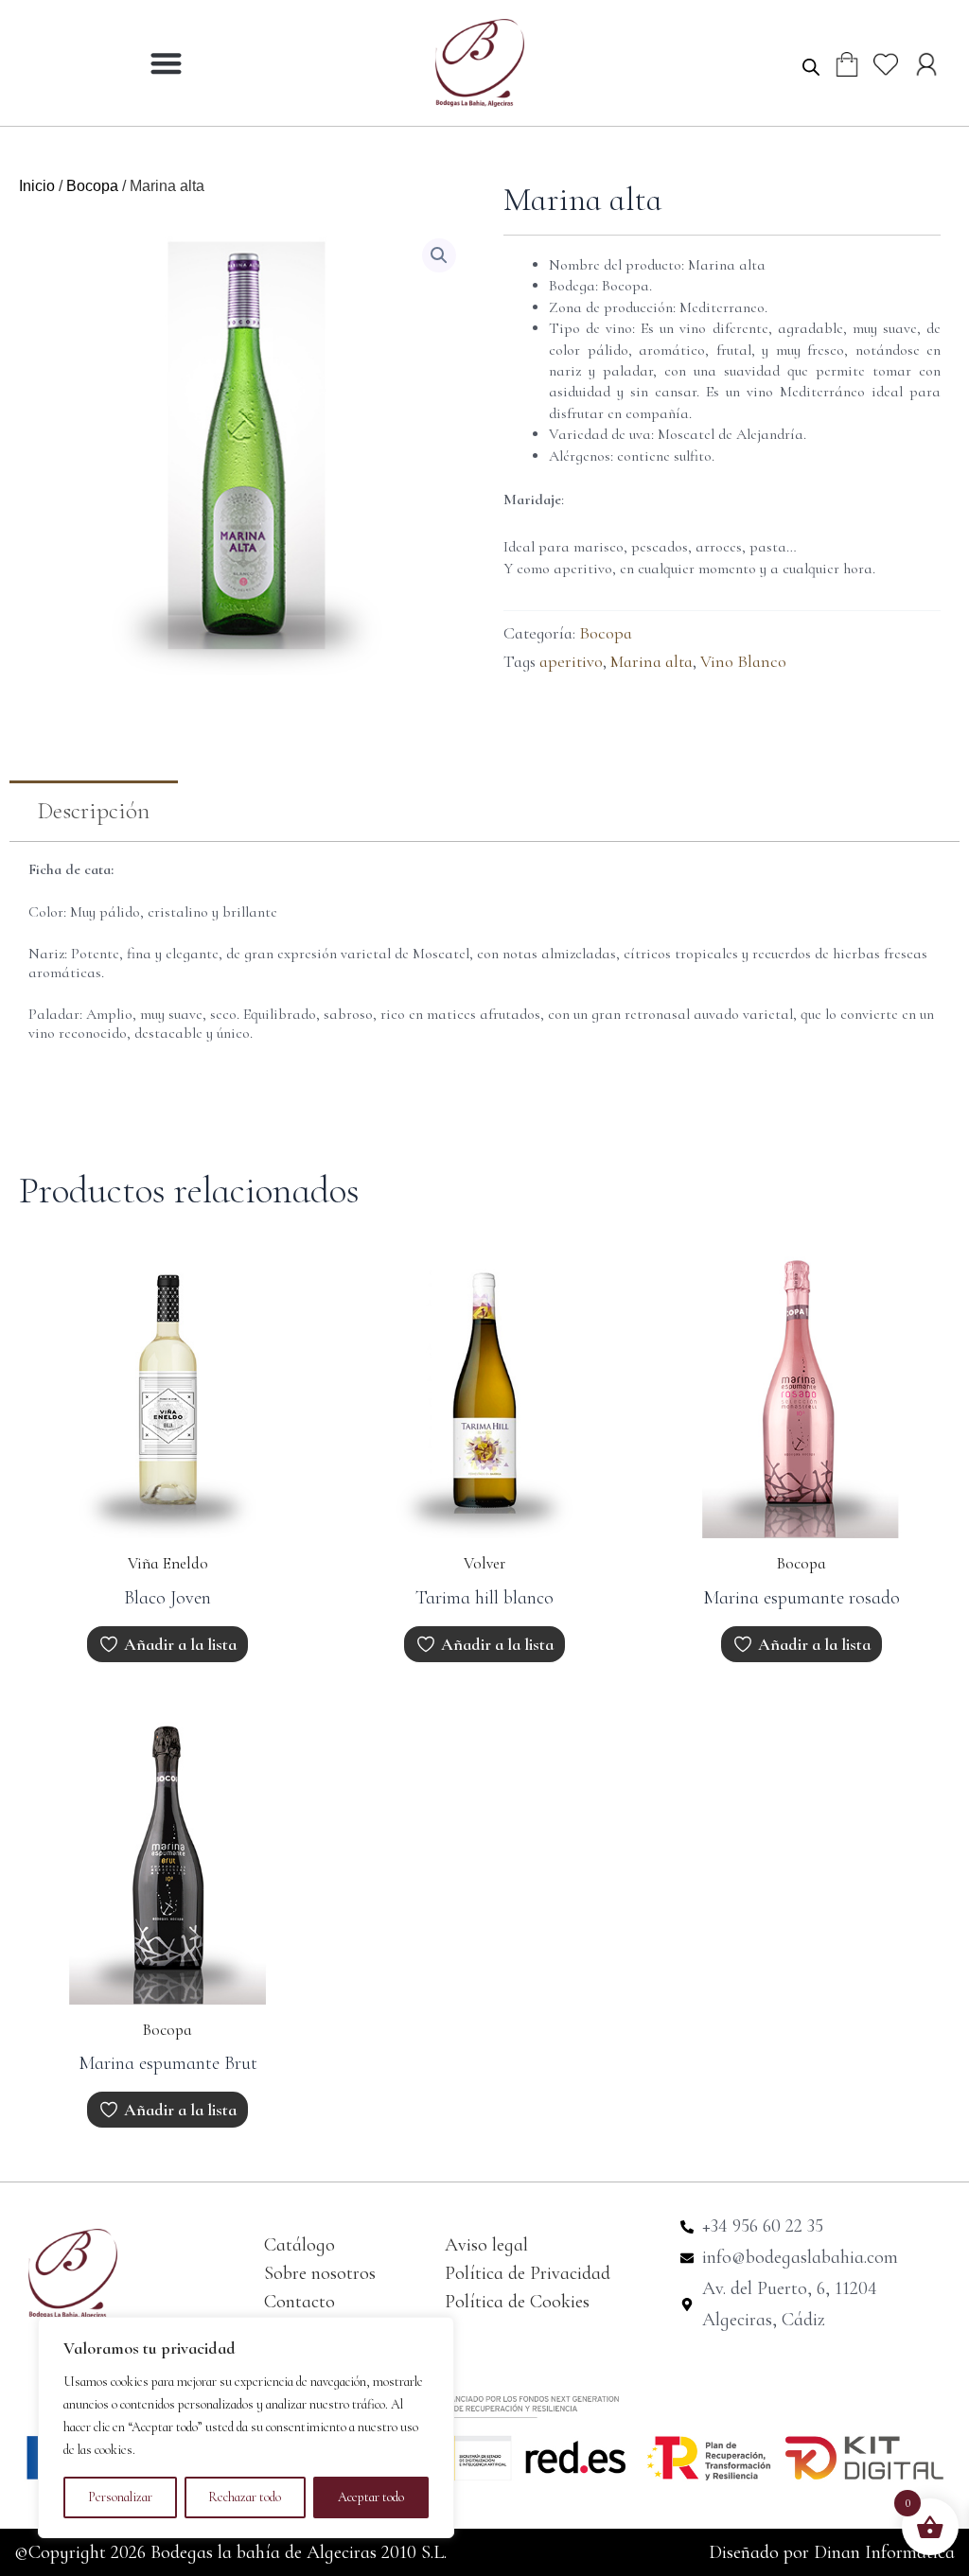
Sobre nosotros (320, 2273)
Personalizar (120, 2497)
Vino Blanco (743, 661)
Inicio (37, 186)
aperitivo (571, 661)
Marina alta (652, 661)
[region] (246, 2427)
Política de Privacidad (528, 2273)
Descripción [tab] (94, 811)
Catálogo (300, 2245)
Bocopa (92, 186)
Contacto (300, 2302)
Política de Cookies (517, 2302)
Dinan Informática (884, 2552)
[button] (166, 63)
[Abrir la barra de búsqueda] (811, 66)
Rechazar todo (245, 2497)
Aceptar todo (371, 2497)
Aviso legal (486, 2245)
